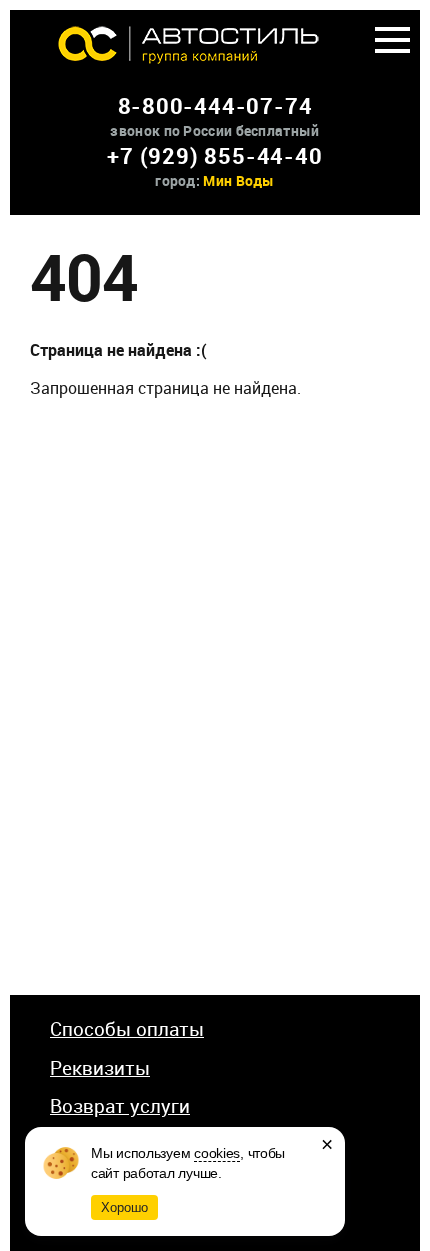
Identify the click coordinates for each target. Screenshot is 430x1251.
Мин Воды (238, 180)
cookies (217, 1153)
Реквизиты (100, 1068)
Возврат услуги (120, 1106)
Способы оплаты (127, 1029)
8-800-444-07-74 (215, 105)
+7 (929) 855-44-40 (214, 155)
